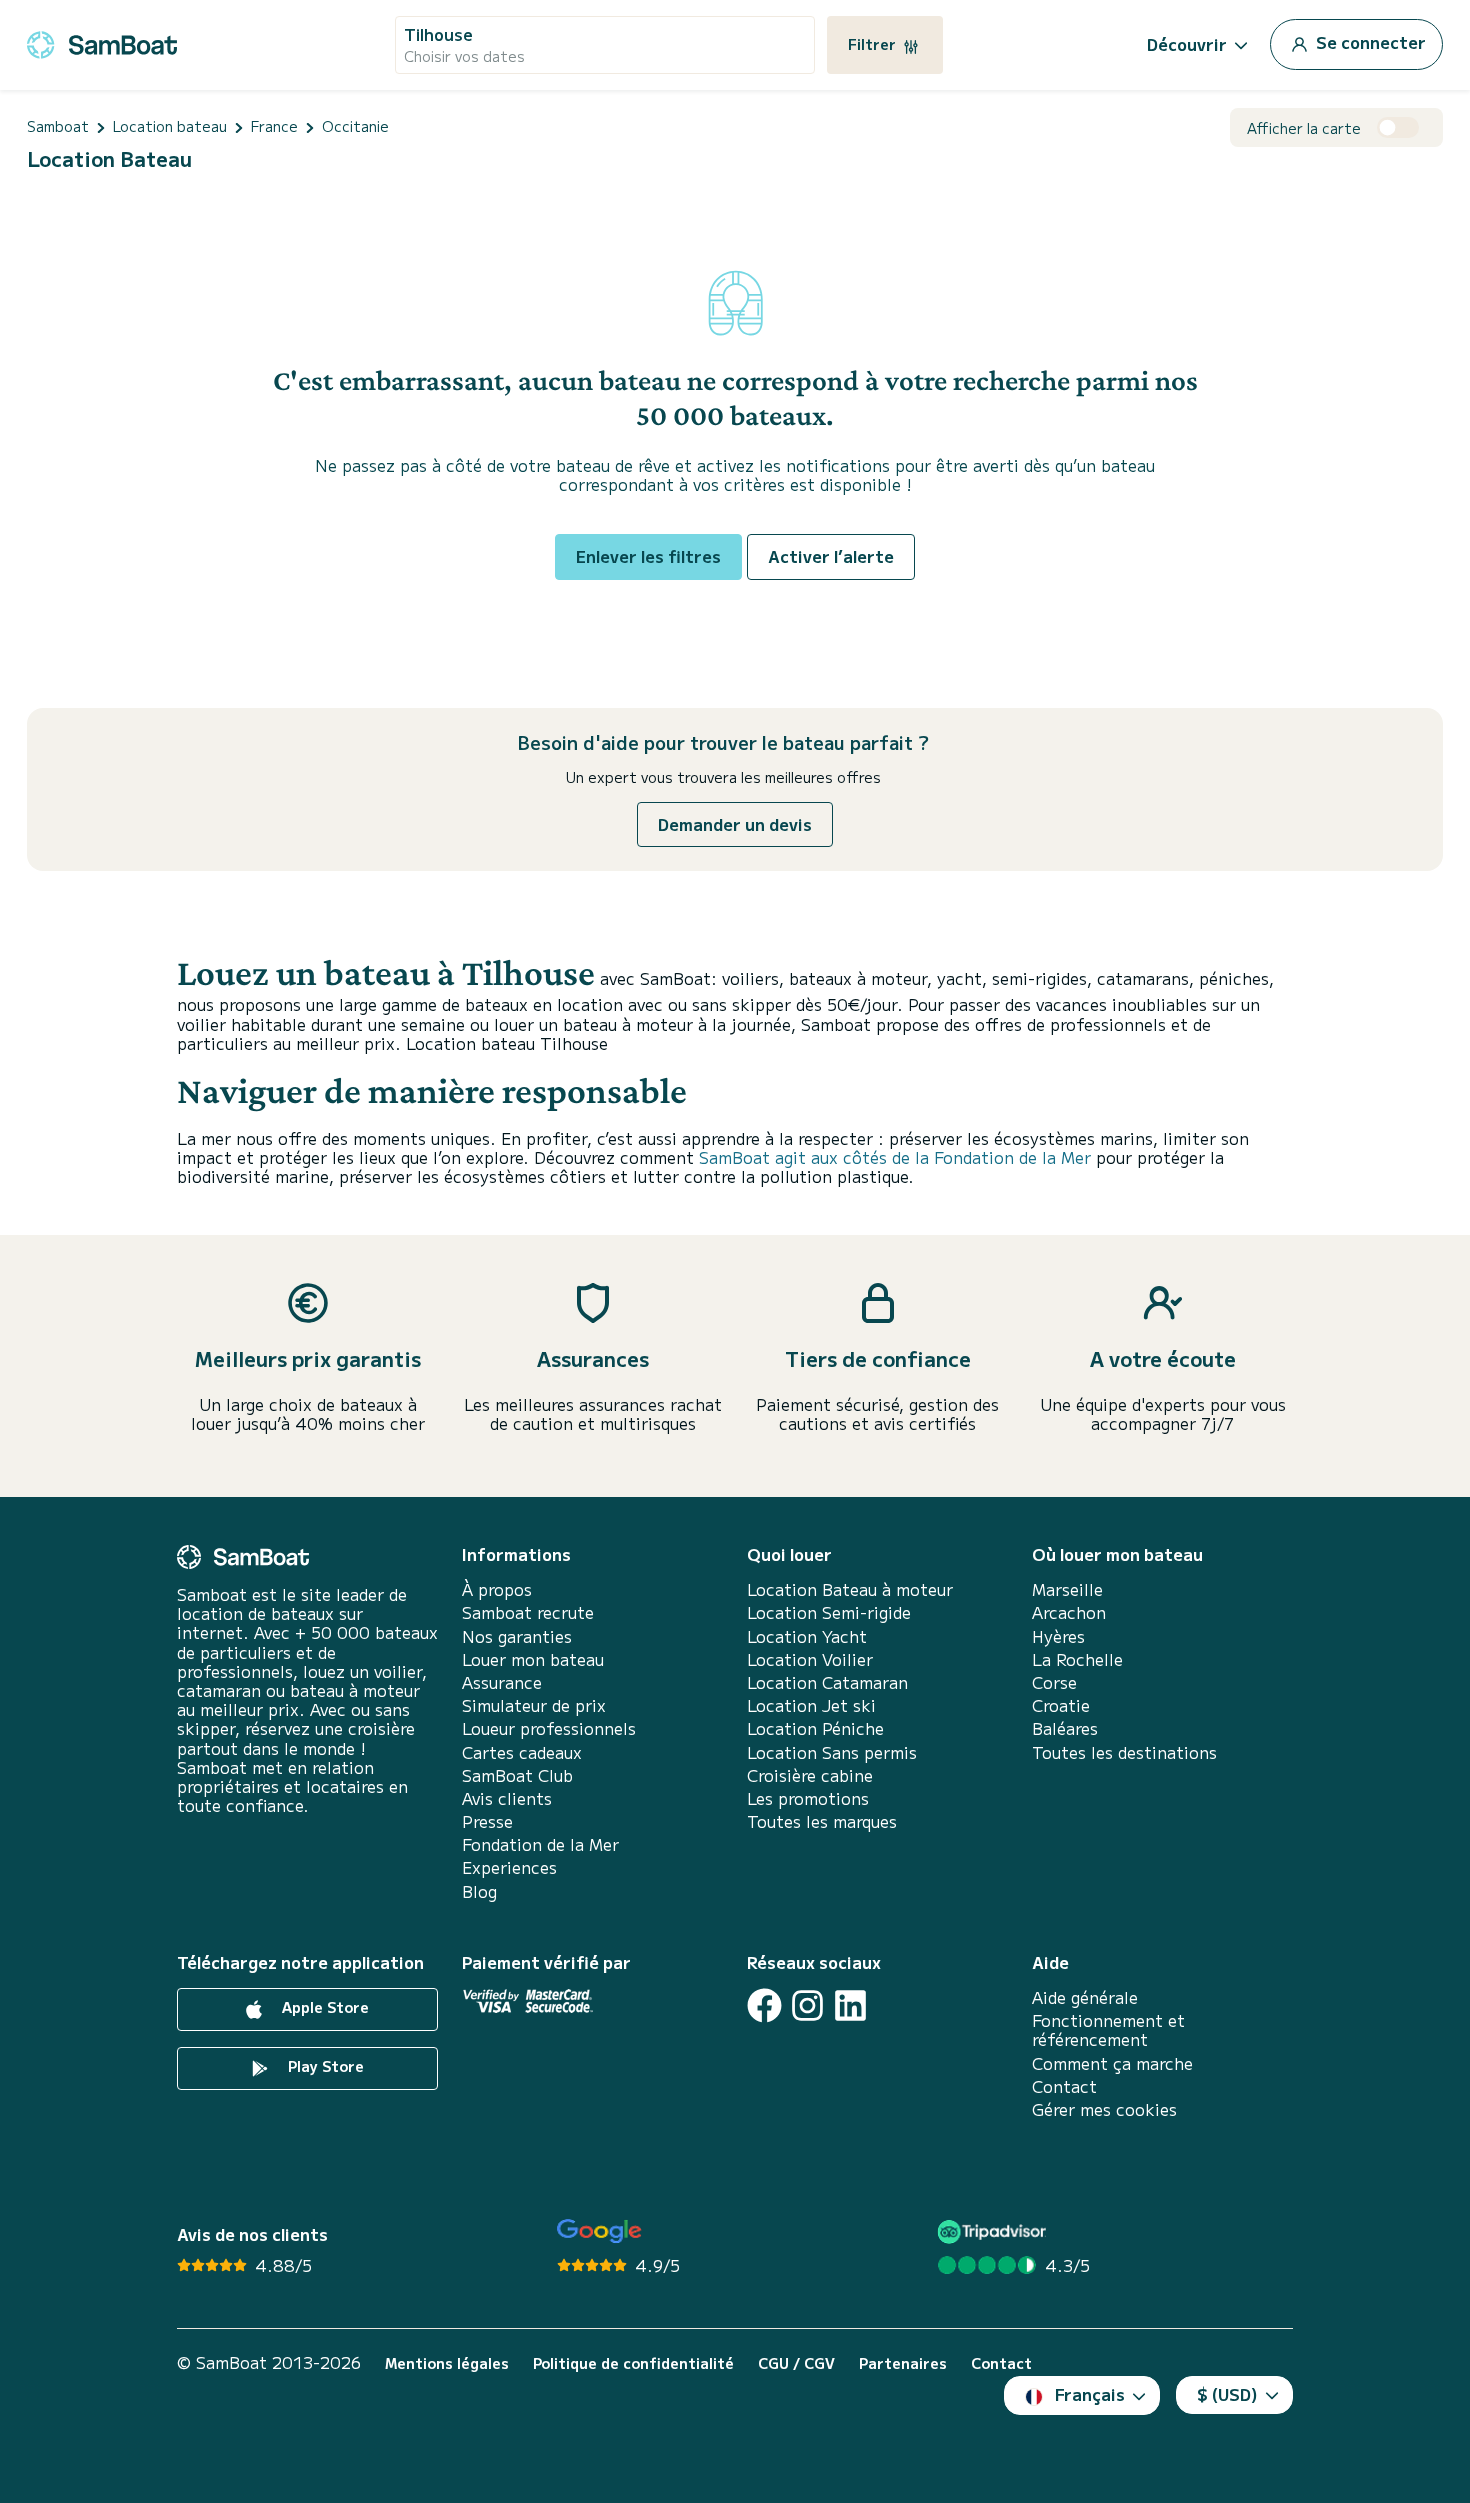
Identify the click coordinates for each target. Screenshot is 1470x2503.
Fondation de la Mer (540, 1844)
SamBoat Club (517, 1775)
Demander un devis (735, 824)
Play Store (324, 2066)
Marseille (1067, 1589)
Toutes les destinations (1124, 1752)
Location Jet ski (811, 1705)
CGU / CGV (796, 2363)
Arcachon (1069, 1612)
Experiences (509, 1867)
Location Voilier (810, 1659)
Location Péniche (815, 1728)
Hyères (1058, 1636)
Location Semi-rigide (829, 1612)
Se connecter (1369, 42)
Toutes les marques (822, 1821)
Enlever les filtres (648, 556)
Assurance (502, 1682)
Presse (487, 1821)
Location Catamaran (827, 1682)
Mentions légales (447, 2363)
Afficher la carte (1304, 128)
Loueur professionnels (549, 1728)
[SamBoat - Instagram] (807, 2005)
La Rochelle (1077, 1659)
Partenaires (903, 2363)
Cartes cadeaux (522, 1752)
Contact (1064, 2086)
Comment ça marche (1112, 2063)
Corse (1054, 1682)
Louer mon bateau (533, 1659)
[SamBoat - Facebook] (764, 2005)
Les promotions (808, 1798)
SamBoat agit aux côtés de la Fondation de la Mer (895, 1157)
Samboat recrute (528, 1612)
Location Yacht (807, 1636)
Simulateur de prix (534, 1705)
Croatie (1061, 1705)
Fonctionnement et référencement (1108, 2030)
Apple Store (323, 2007)
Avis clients (507, 1798)
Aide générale (1085, 1997)
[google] (599, 2231)
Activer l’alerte (831, 556)
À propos (497, 1589)
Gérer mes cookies (1104, 2109)
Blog (479, 1891)
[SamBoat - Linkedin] (850, 2005)
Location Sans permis (832, 1752)
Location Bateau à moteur (850, 1589)
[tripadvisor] (994, 2231)
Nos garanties (517, 1636)
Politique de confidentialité (633, 2363)
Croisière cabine (810, 1775)
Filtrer (874, 44)
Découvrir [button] (1187, 44)
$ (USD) (1227, 2394)
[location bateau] (102, 41)
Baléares (1065, 1728)
